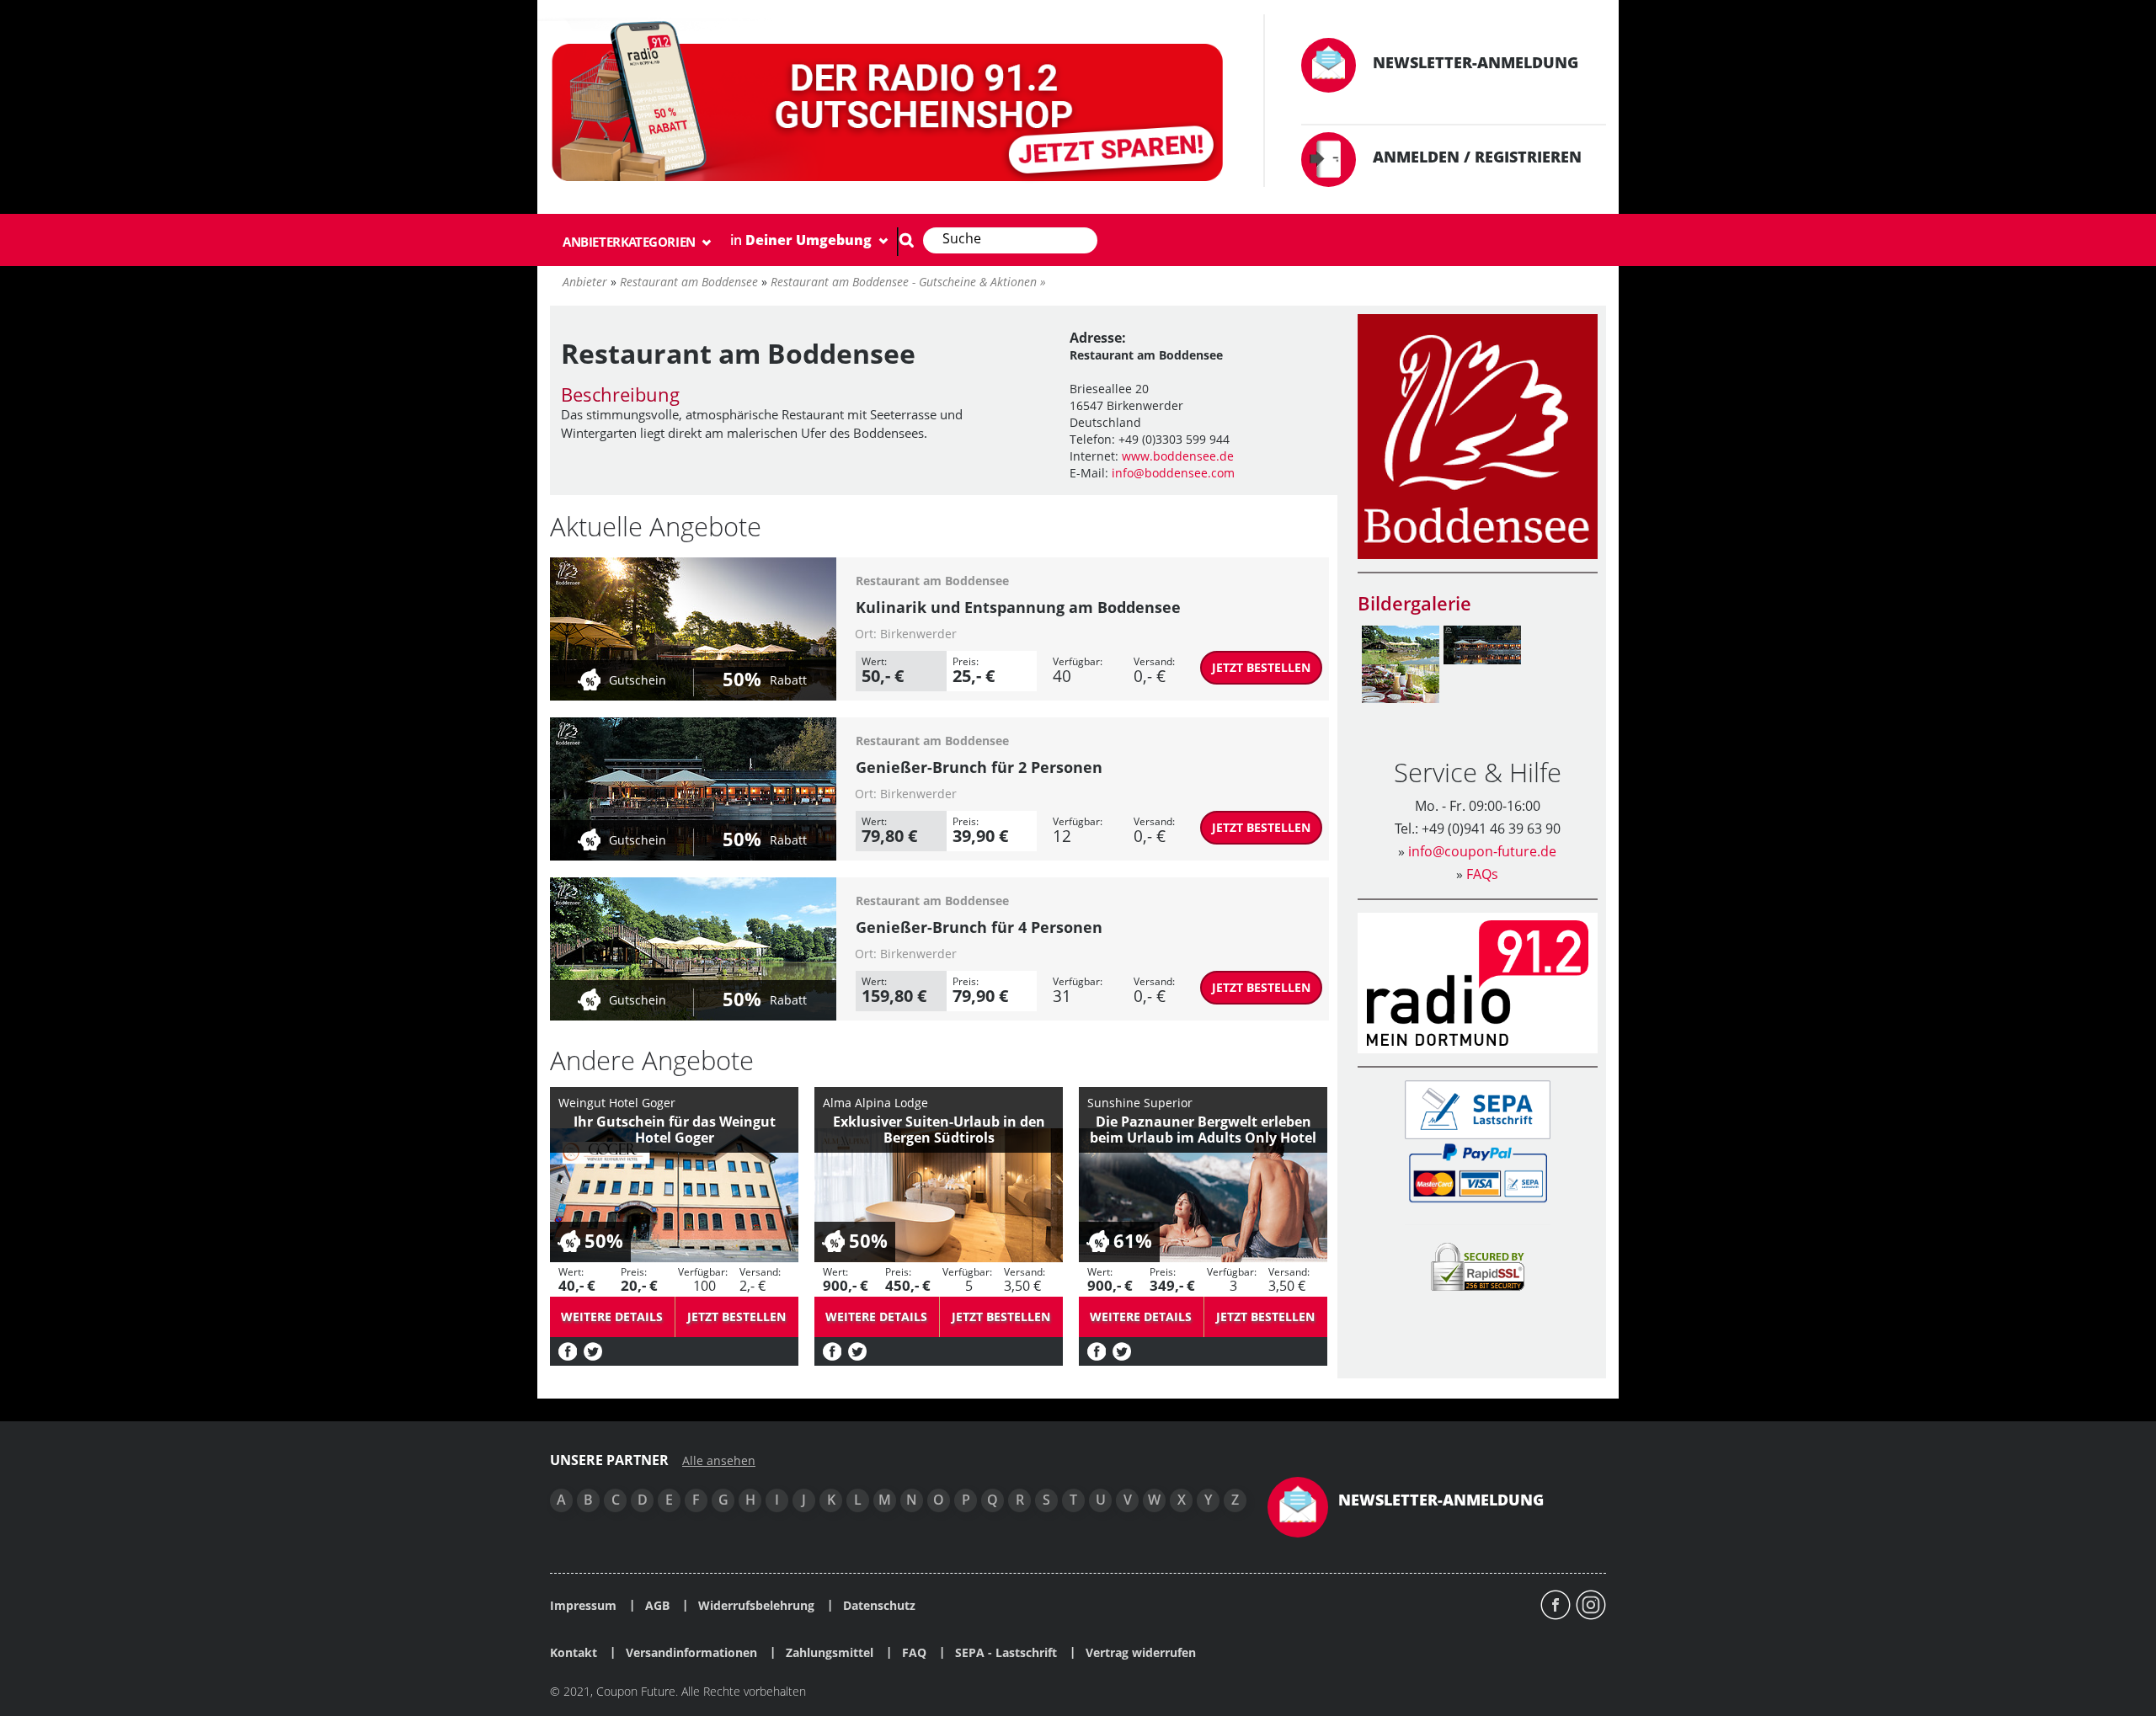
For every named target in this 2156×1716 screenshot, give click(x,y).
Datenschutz (879, 1606)
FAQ (914, 1653)
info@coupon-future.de (1482, 851)
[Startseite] (890, 105)
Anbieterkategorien (630, 242)
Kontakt (574, 1653)
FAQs (1482, 874)
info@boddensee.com (1173, 473)
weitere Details (612, 1316)
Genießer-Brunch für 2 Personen (979, 767)
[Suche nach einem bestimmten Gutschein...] (906, 240)
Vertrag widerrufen (1141, 1653)
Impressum (583, 1606)
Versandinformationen (691, 1653)
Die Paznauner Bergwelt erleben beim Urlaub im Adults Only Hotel (1203, 1130)
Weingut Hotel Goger (617, 1103)
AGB (657, 1606)
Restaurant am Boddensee (932, 581)
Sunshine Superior (1140, 1103)
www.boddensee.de (1178, 456)
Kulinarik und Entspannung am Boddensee (1018, 607)
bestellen (1261, 667)
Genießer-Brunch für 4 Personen (979, 927)
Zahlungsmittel (830, 1653)
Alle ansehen (719, 1461)
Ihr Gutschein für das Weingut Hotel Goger (675, 1130)
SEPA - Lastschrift (1006, 1653)
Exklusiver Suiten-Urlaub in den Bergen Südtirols (939, 1130)
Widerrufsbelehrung (756, 1606)
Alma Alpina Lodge (875, 1103)
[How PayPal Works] (1478, 1172)
